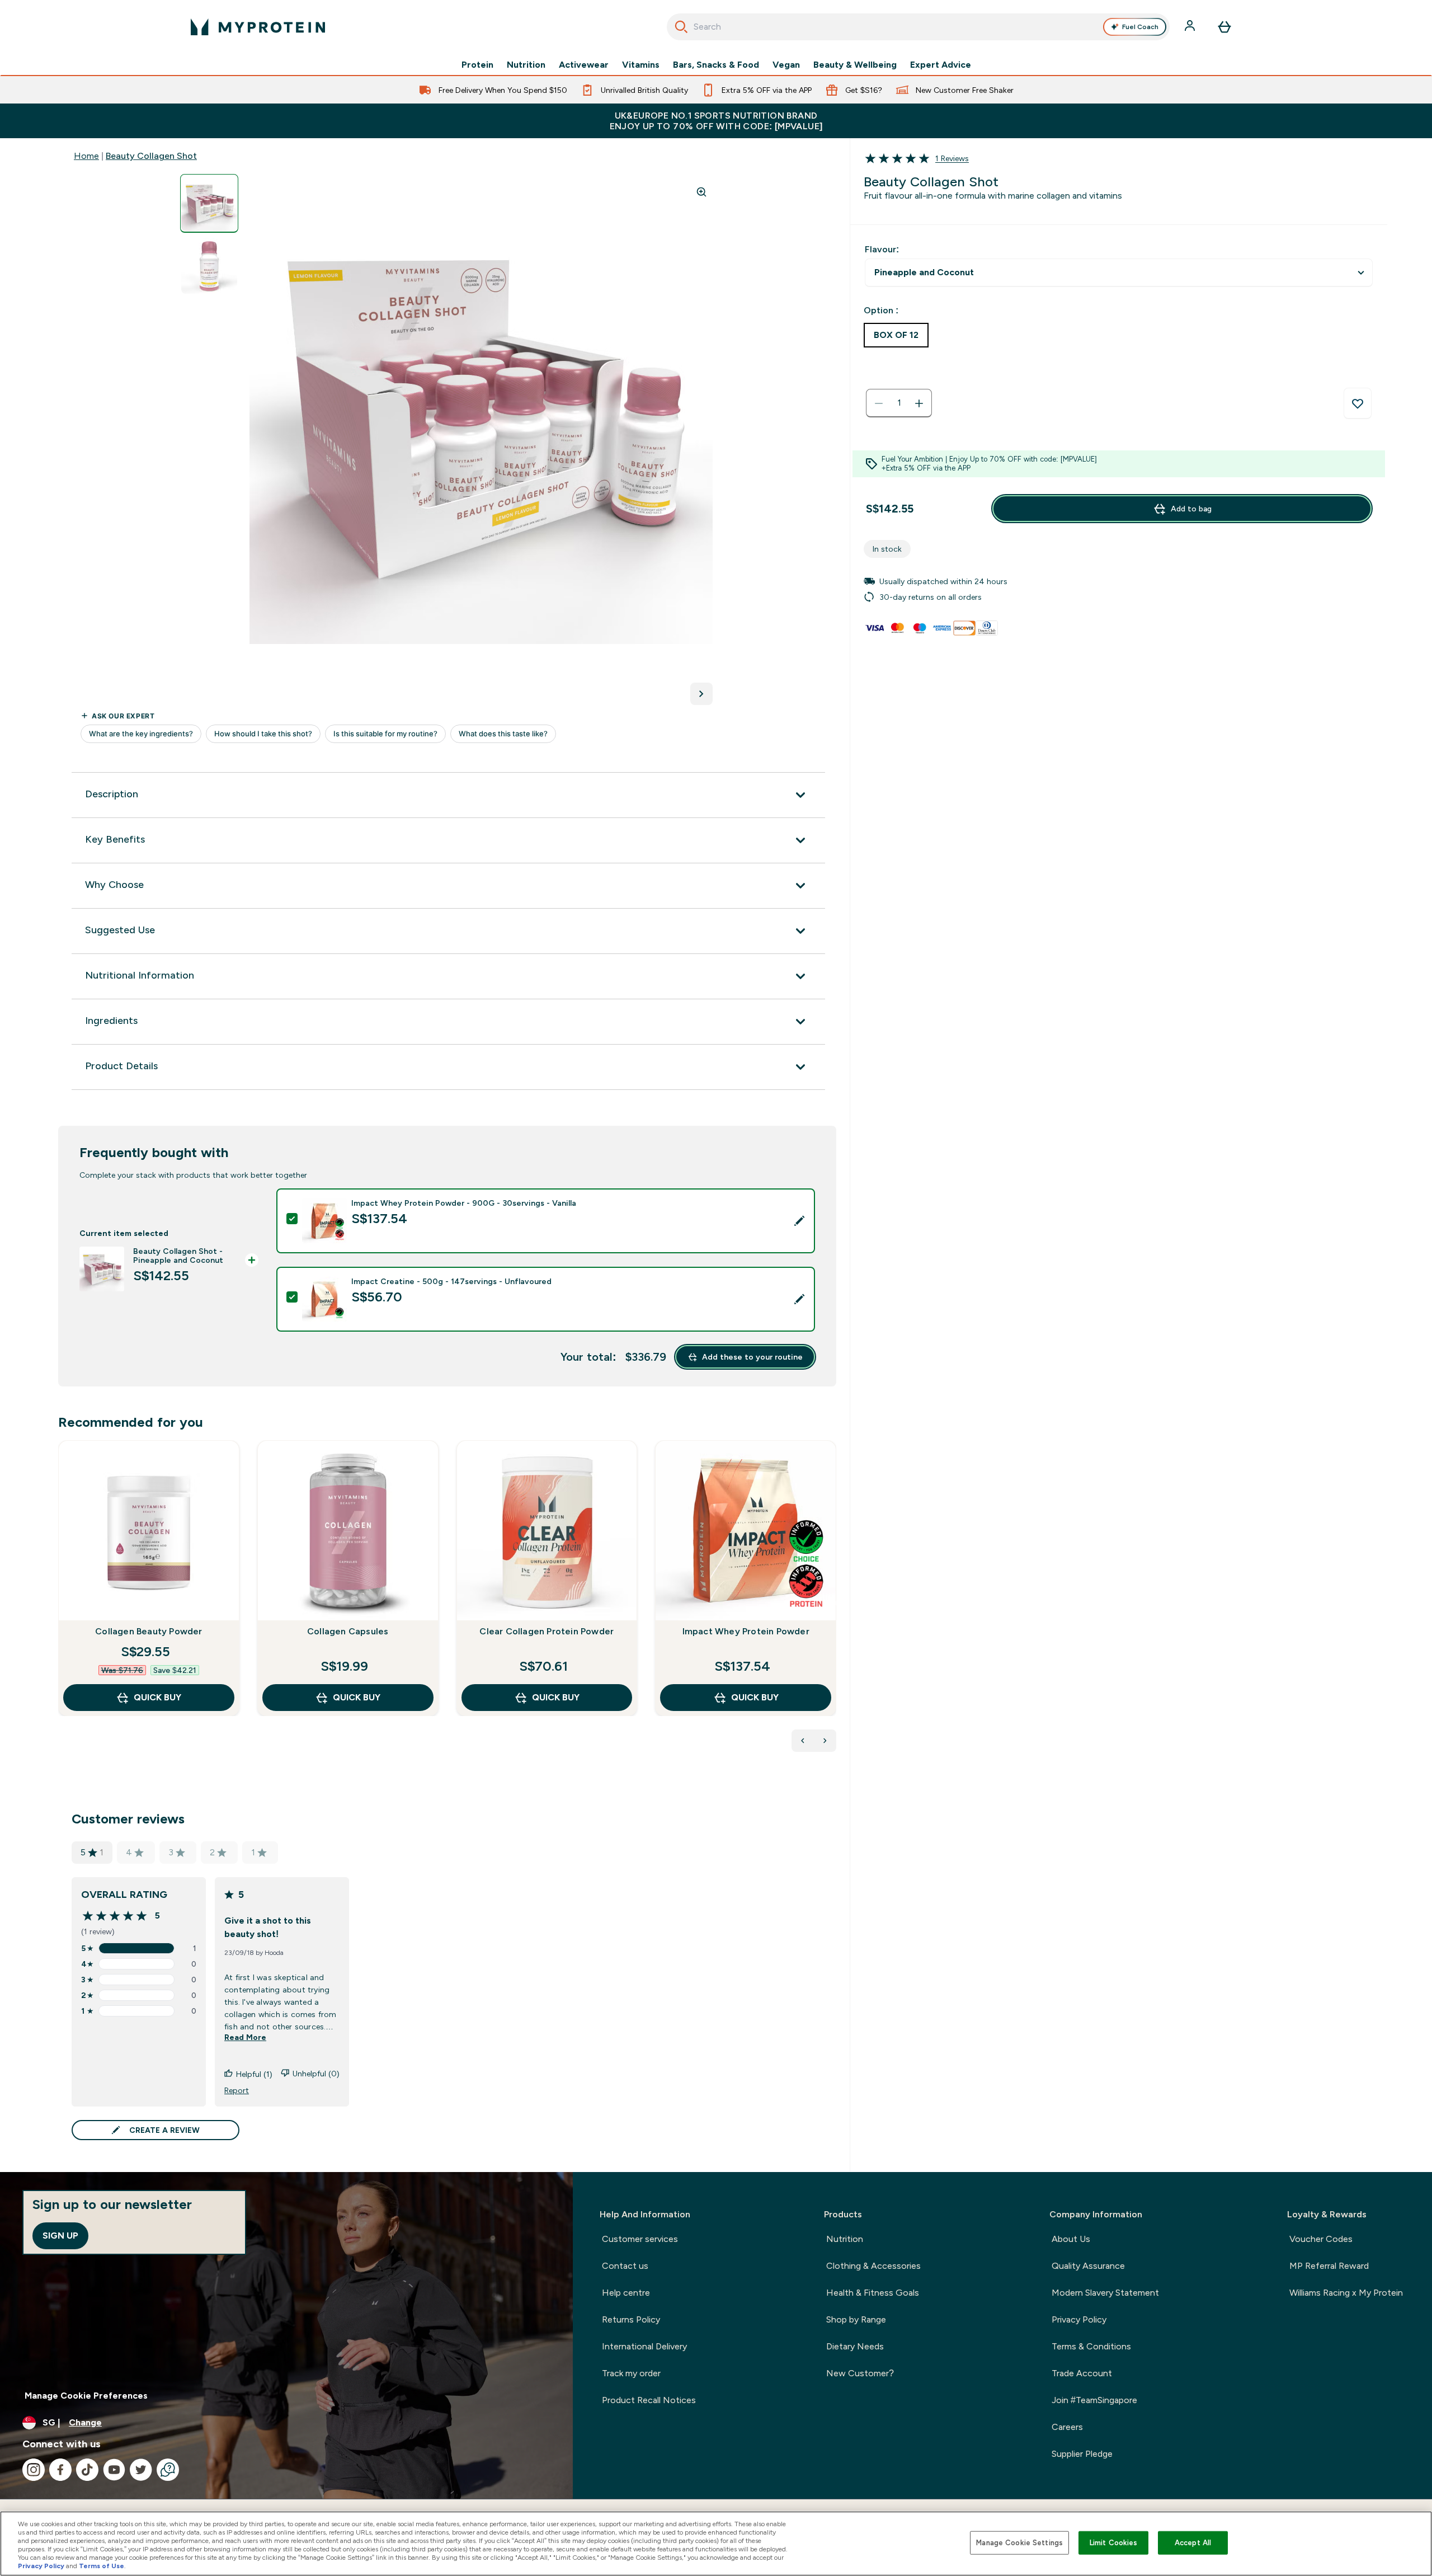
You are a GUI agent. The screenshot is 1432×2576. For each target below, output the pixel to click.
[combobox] (918, 27)
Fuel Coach (1140, 27)
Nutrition (526, 65)
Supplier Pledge (1082, 2454)
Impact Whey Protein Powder (746, 1631)
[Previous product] (803, 1741)
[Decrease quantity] (879, 403)
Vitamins (641, 65)
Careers (1067, 2427)
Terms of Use (102, 2566)
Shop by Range (856, 2319)
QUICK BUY (157, 1697)
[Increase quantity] (919, 403)
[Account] (1191, 27)
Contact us (625, 2266)
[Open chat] (168, 2470)
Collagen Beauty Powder (149, 1631)
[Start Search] (681, 27)
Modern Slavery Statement (1105, 2293)
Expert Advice (941, 65)
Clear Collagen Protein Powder (547, 1631)
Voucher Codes (1321, 2239)
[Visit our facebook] (60, 2470)
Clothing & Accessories (873, 2266)
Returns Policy (631, 2319)
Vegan (786, 65)
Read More (245, 2037)
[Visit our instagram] (34, 2470)
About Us (1071, 2239)
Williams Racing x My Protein (1346, 2293)
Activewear (584, 65)
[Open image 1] (209, 203)
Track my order (631, 2373)
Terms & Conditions (1091, 2346)
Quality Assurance (1088, 2266)
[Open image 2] (209, 266)
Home (86, 156)
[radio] (896, 335)
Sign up (60, 2236)
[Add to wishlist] (1358, 403)
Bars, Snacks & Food (716, 65)
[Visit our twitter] (141, 2470)
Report (237, 2090)
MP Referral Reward (1329, 2266)
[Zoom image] (701, 192)
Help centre (626, 2293)
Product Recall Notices (649, 2400)
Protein (477, 65)
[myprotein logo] (258, 27)
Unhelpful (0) (316, 2074)
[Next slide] (834, 1603)
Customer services (640, 2239)
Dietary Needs (855, 2346)
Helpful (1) (254, 2074)
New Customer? (860, 2373)
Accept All (1193, 2543)
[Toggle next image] (701, 694)
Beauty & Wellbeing (855, 65)
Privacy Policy (1079, 2319)
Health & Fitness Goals (873, 2293)
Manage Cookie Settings (1019, 2543)
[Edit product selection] (799, 1221)
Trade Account (1082, 2373)
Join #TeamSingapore (1094, 2400)
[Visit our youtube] (114, 2470)
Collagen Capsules (348, 1631)
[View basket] (1224, 27)
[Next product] (825, 1741)
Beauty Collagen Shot (151, 156)
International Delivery (644, 2346)
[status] (899, 403)
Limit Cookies (1114, 2543)
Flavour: (882, 249)
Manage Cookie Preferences (86, 2396)
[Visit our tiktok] (87, 2470)
